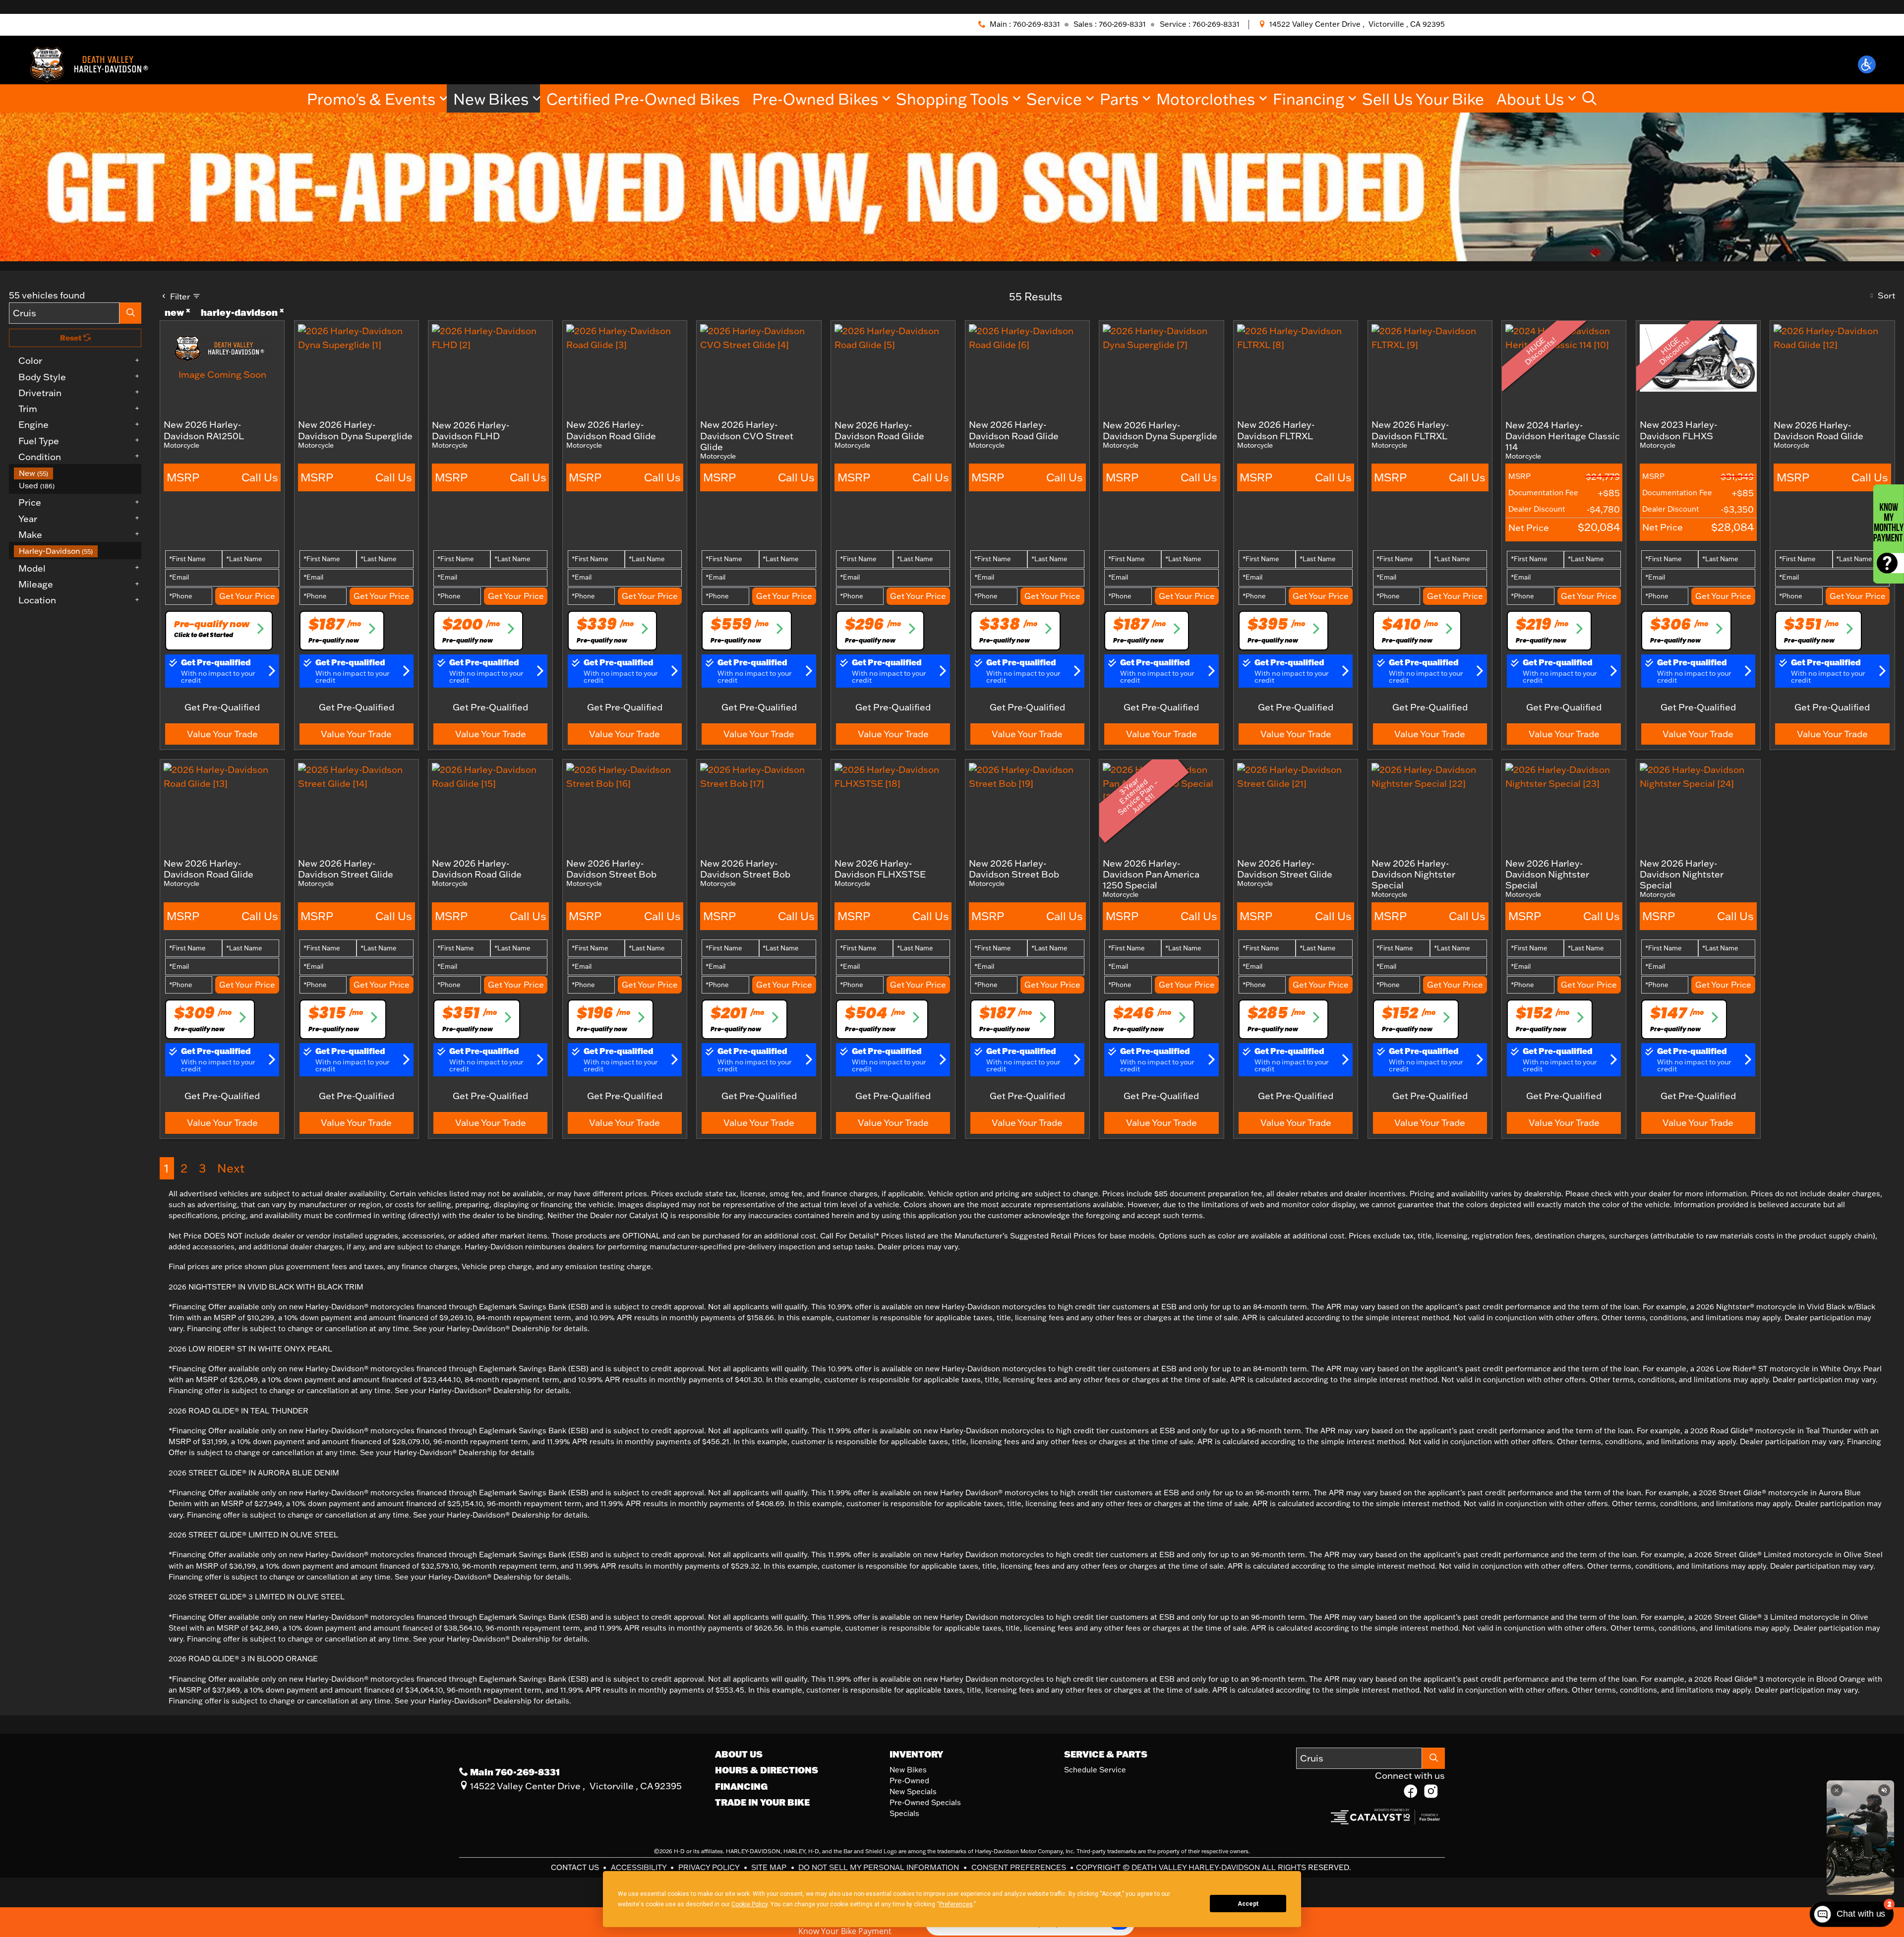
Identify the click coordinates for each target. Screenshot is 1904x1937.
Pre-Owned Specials (925, 1802)
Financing (741, 1786)
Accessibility (640, 1867)
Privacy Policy (710, 1867)
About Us (739, 1754)
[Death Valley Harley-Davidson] (93, 63)
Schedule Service (1095, 1770)
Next (231, 1168)
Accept (1248, 1904)
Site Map (770, 1867)
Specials (904, 1813)
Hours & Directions (767, 1770)
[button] (1867, 64)
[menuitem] (78, 473)
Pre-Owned (909, 1781)
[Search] (130, 313)
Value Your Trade (222, 734)
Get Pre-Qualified (222, 707)
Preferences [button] (956, 1904)
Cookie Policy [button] (749, 1904)
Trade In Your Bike (762, 1802)
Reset (72, 338)
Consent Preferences (1019, 1867)
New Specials (913, 1791)
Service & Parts (1106, 1754)
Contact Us (576, 1867)
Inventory (916, 1754)
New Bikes (908, 1770)
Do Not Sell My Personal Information (880, 1867)
